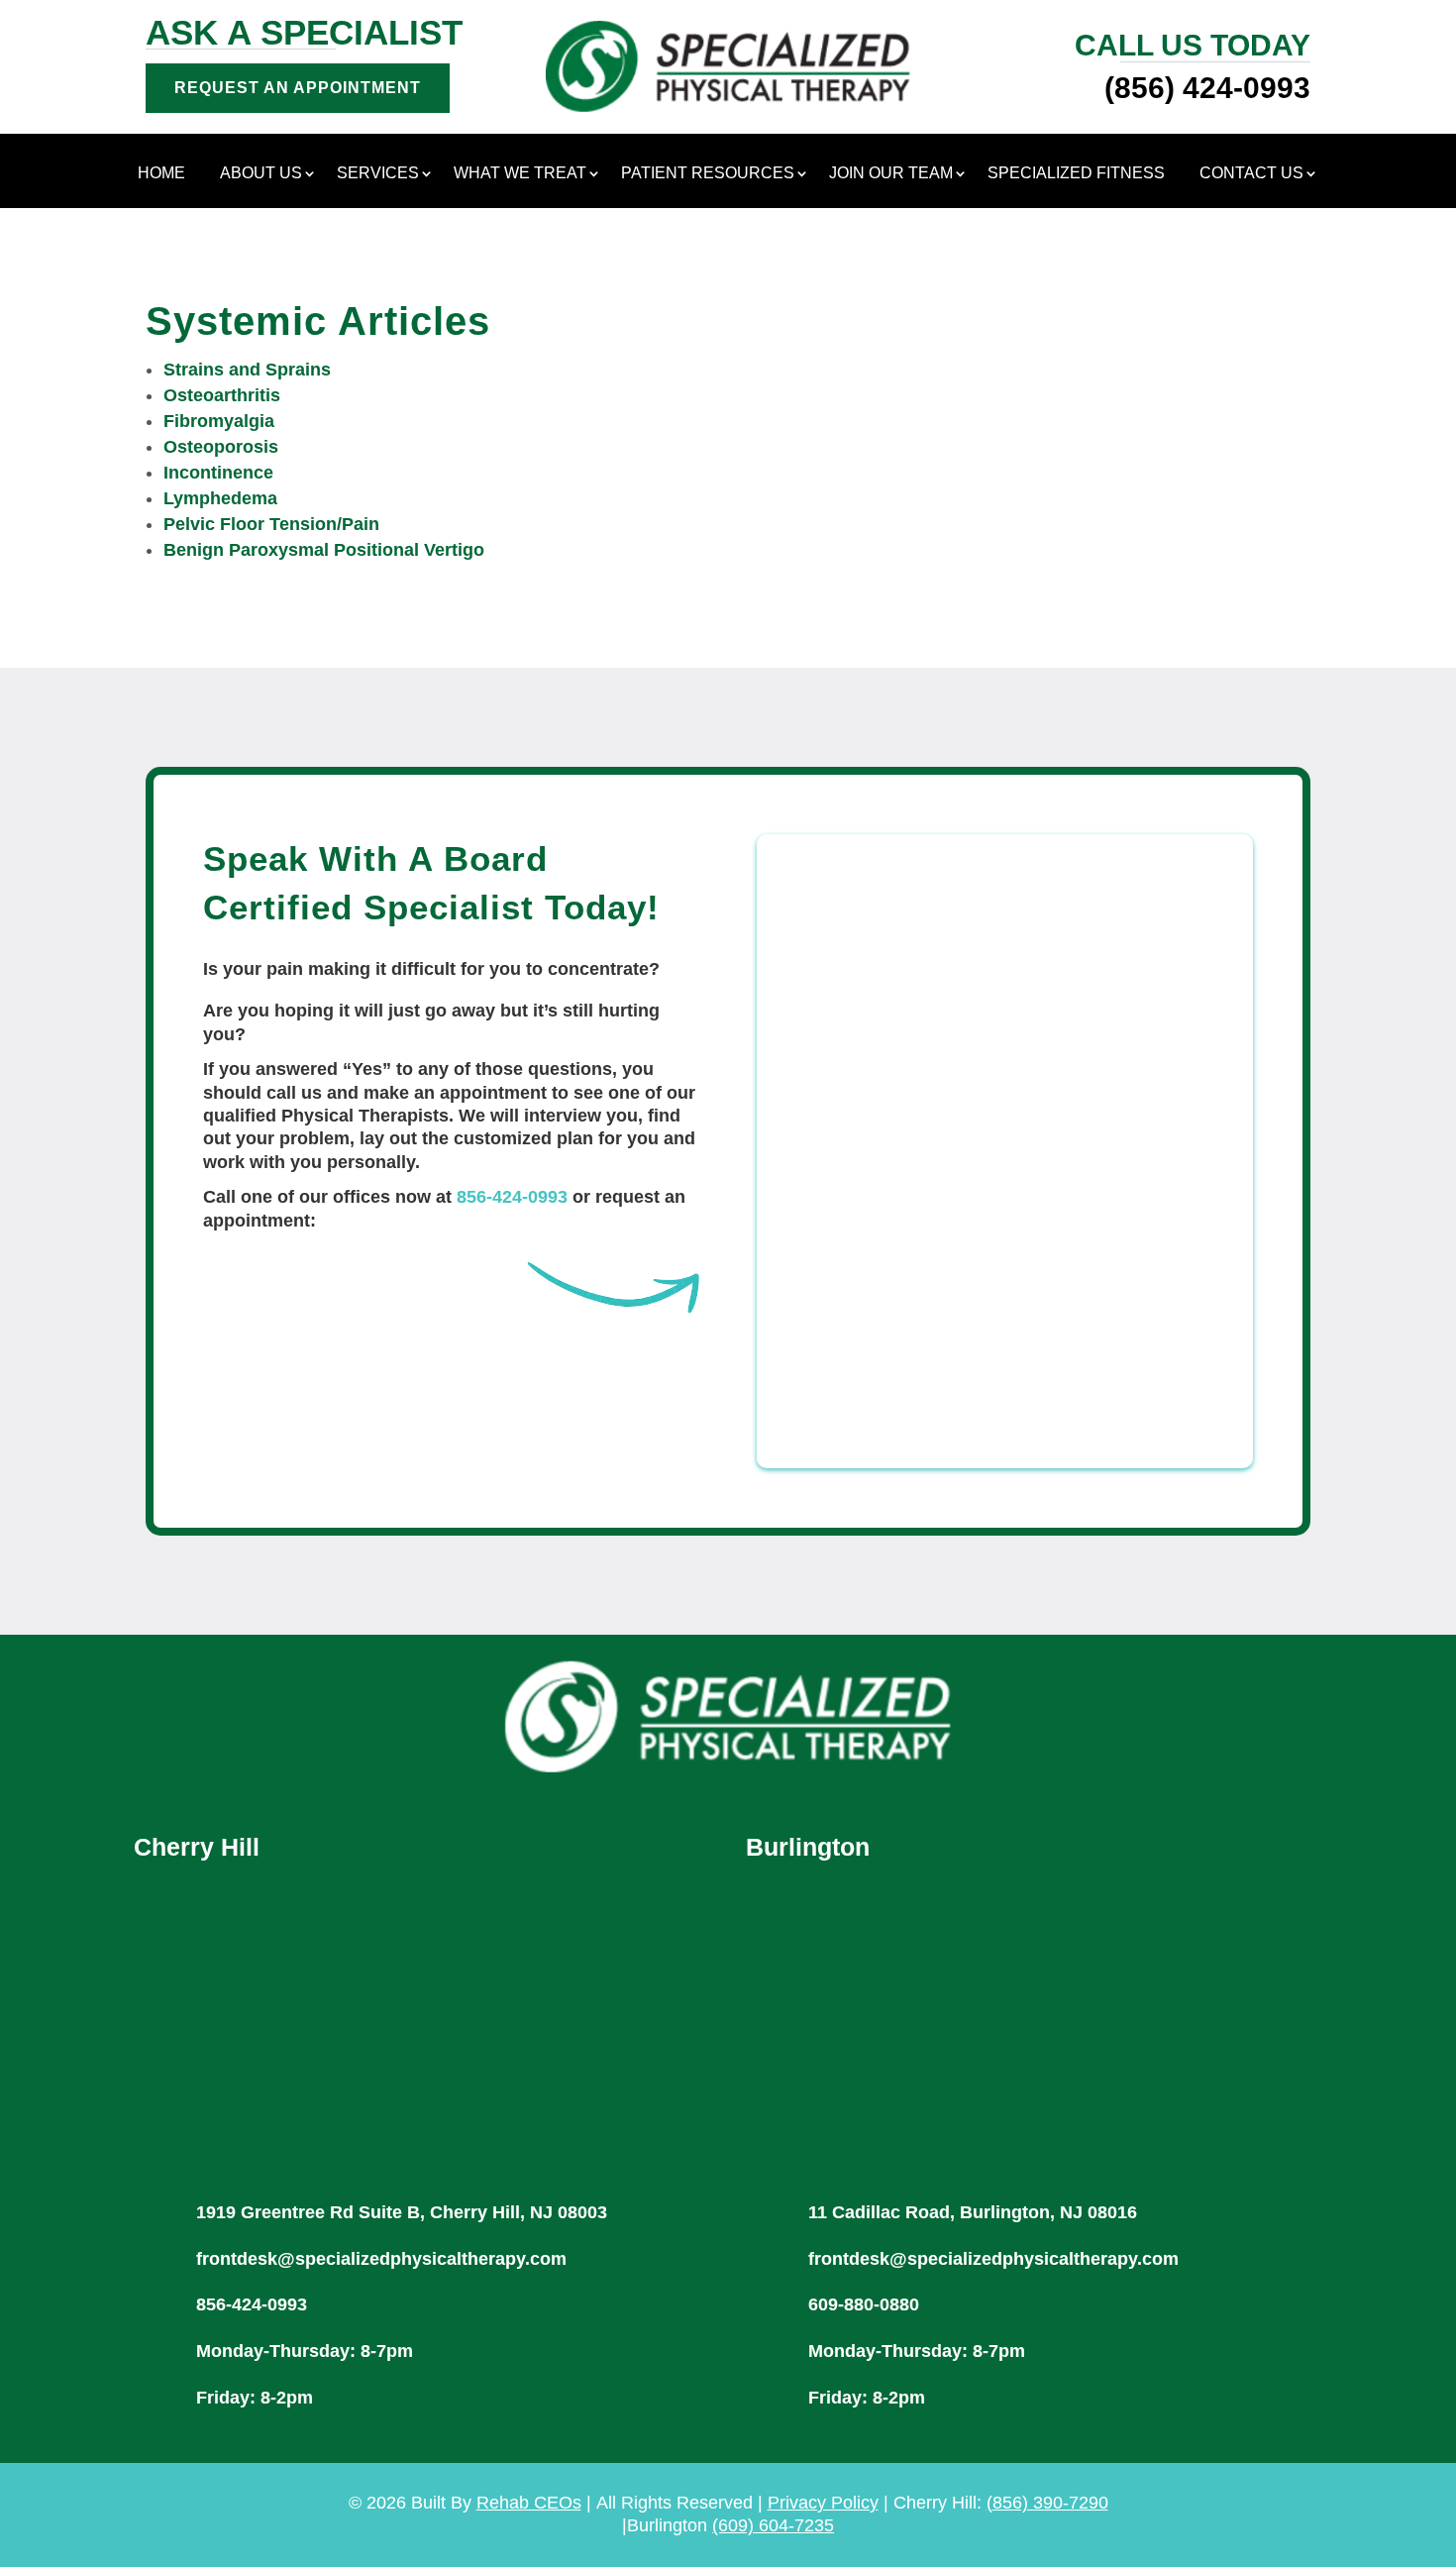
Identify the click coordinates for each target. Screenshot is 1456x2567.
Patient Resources (708, 174)
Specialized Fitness (1076, 174)
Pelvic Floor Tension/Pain (271, 524)
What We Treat (520, 174)
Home (161, 174)
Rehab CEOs (529, 2503)
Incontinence (218, 473)
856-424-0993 (512, 1197)
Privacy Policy (823, 2503)
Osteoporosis (221, 447)
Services (378, 174)
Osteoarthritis (222, 395)
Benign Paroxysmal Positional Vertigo (324, 550)
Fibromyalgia (219, 421)
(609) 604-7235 (773, 2525)
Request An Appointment (298, 88)
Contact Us (1251, 174)
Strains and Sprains (247, 370)
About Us (261, 174)
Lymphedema (220, 498)
